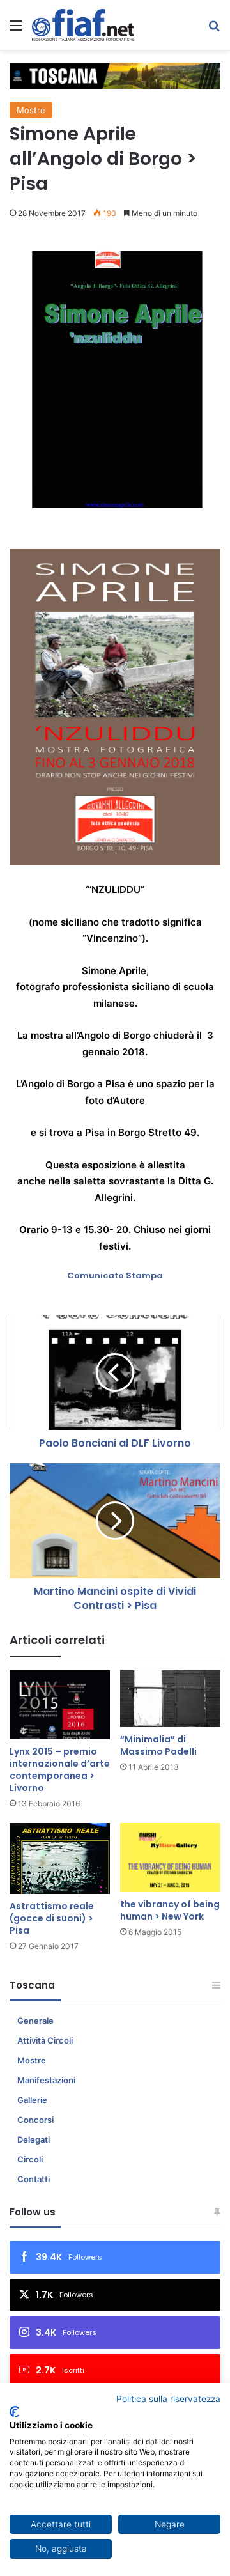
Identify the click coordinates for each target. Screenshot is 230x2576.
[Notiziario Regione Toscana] (83, 25)
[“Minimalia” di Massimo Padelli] (170, 1699)
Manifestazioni (46, 2080)
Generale (35, 2021)
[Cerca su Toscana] (214, 30)
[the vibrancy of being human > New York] (170, 1858)
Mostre (31, 110)
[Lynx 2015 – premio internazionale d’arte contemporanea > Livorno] (60, 1705)
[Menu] (16, 30)
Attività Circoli (45, 2040)
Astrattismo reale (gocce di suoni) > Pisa (52, 1918)
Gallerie (32, 2100)
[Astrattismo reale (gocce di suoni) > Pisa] (60, 1858)
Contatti (34, 2179)
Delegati (34, 2139)
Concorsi (35, 2120)
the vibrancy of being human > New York (170, 1910)
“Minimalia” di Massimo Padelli (158, 1745)
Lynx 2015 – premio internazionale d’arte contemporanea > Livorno (60, 1770)
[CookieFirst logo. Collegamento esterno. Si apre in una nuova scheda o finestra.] (14, 2412)
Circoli (30, 2159)
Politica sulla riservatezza (168, 2399)
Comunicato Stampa (115, 1276)
